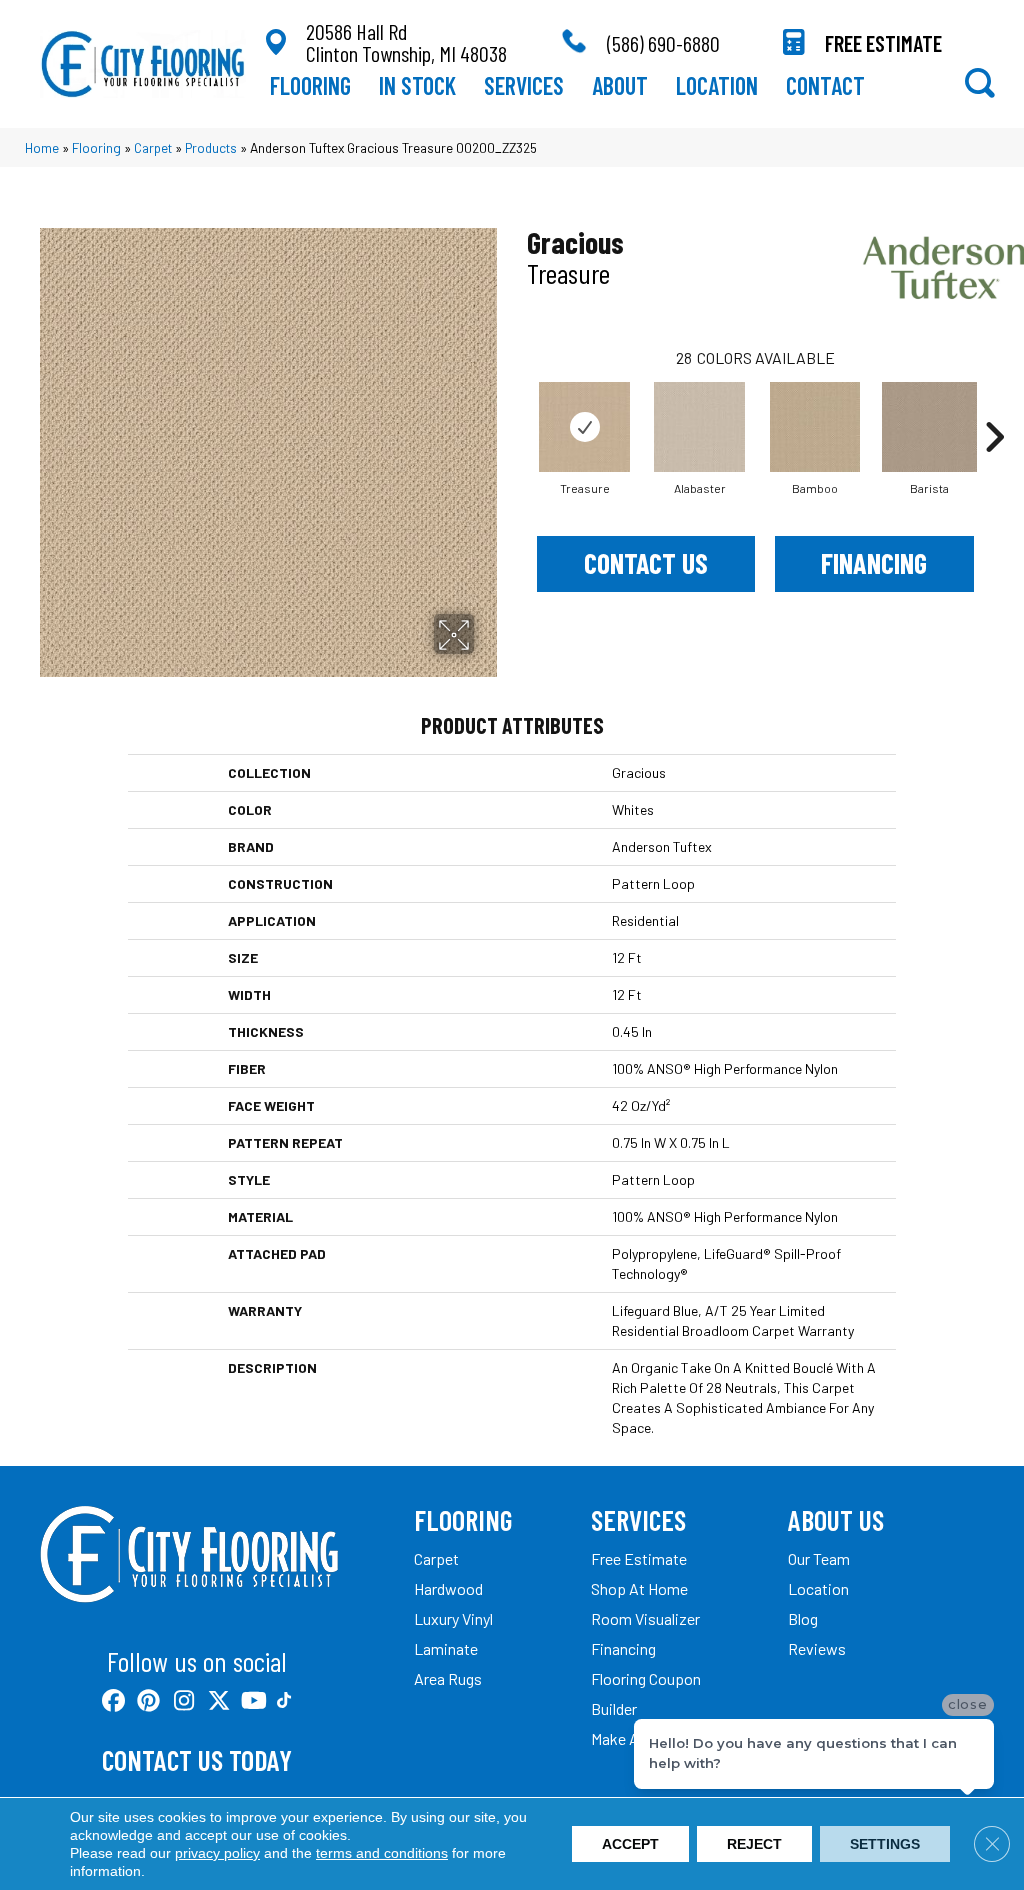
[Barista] (930, 427)
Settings (885, 1844)
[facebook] (113, 1701)
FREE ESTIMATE (883, 43)
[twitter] (218, 1701)
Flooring (96, 147)
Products (211, 147)
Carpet (153, 147)
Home (42, 147)
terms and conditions (382, 1853)
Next (994, 407)
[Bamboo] (815, 427)
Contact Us (646, 563)
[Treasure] (585, 427)
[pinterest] (148, 1701)
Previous (517, 407)
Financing (874, 563)
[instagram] (183, 1701)
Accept (630, 1844)
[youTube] (253, 1701)
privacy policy (217, 1853)
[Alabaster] (700, 427)
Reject (754, 1844)
